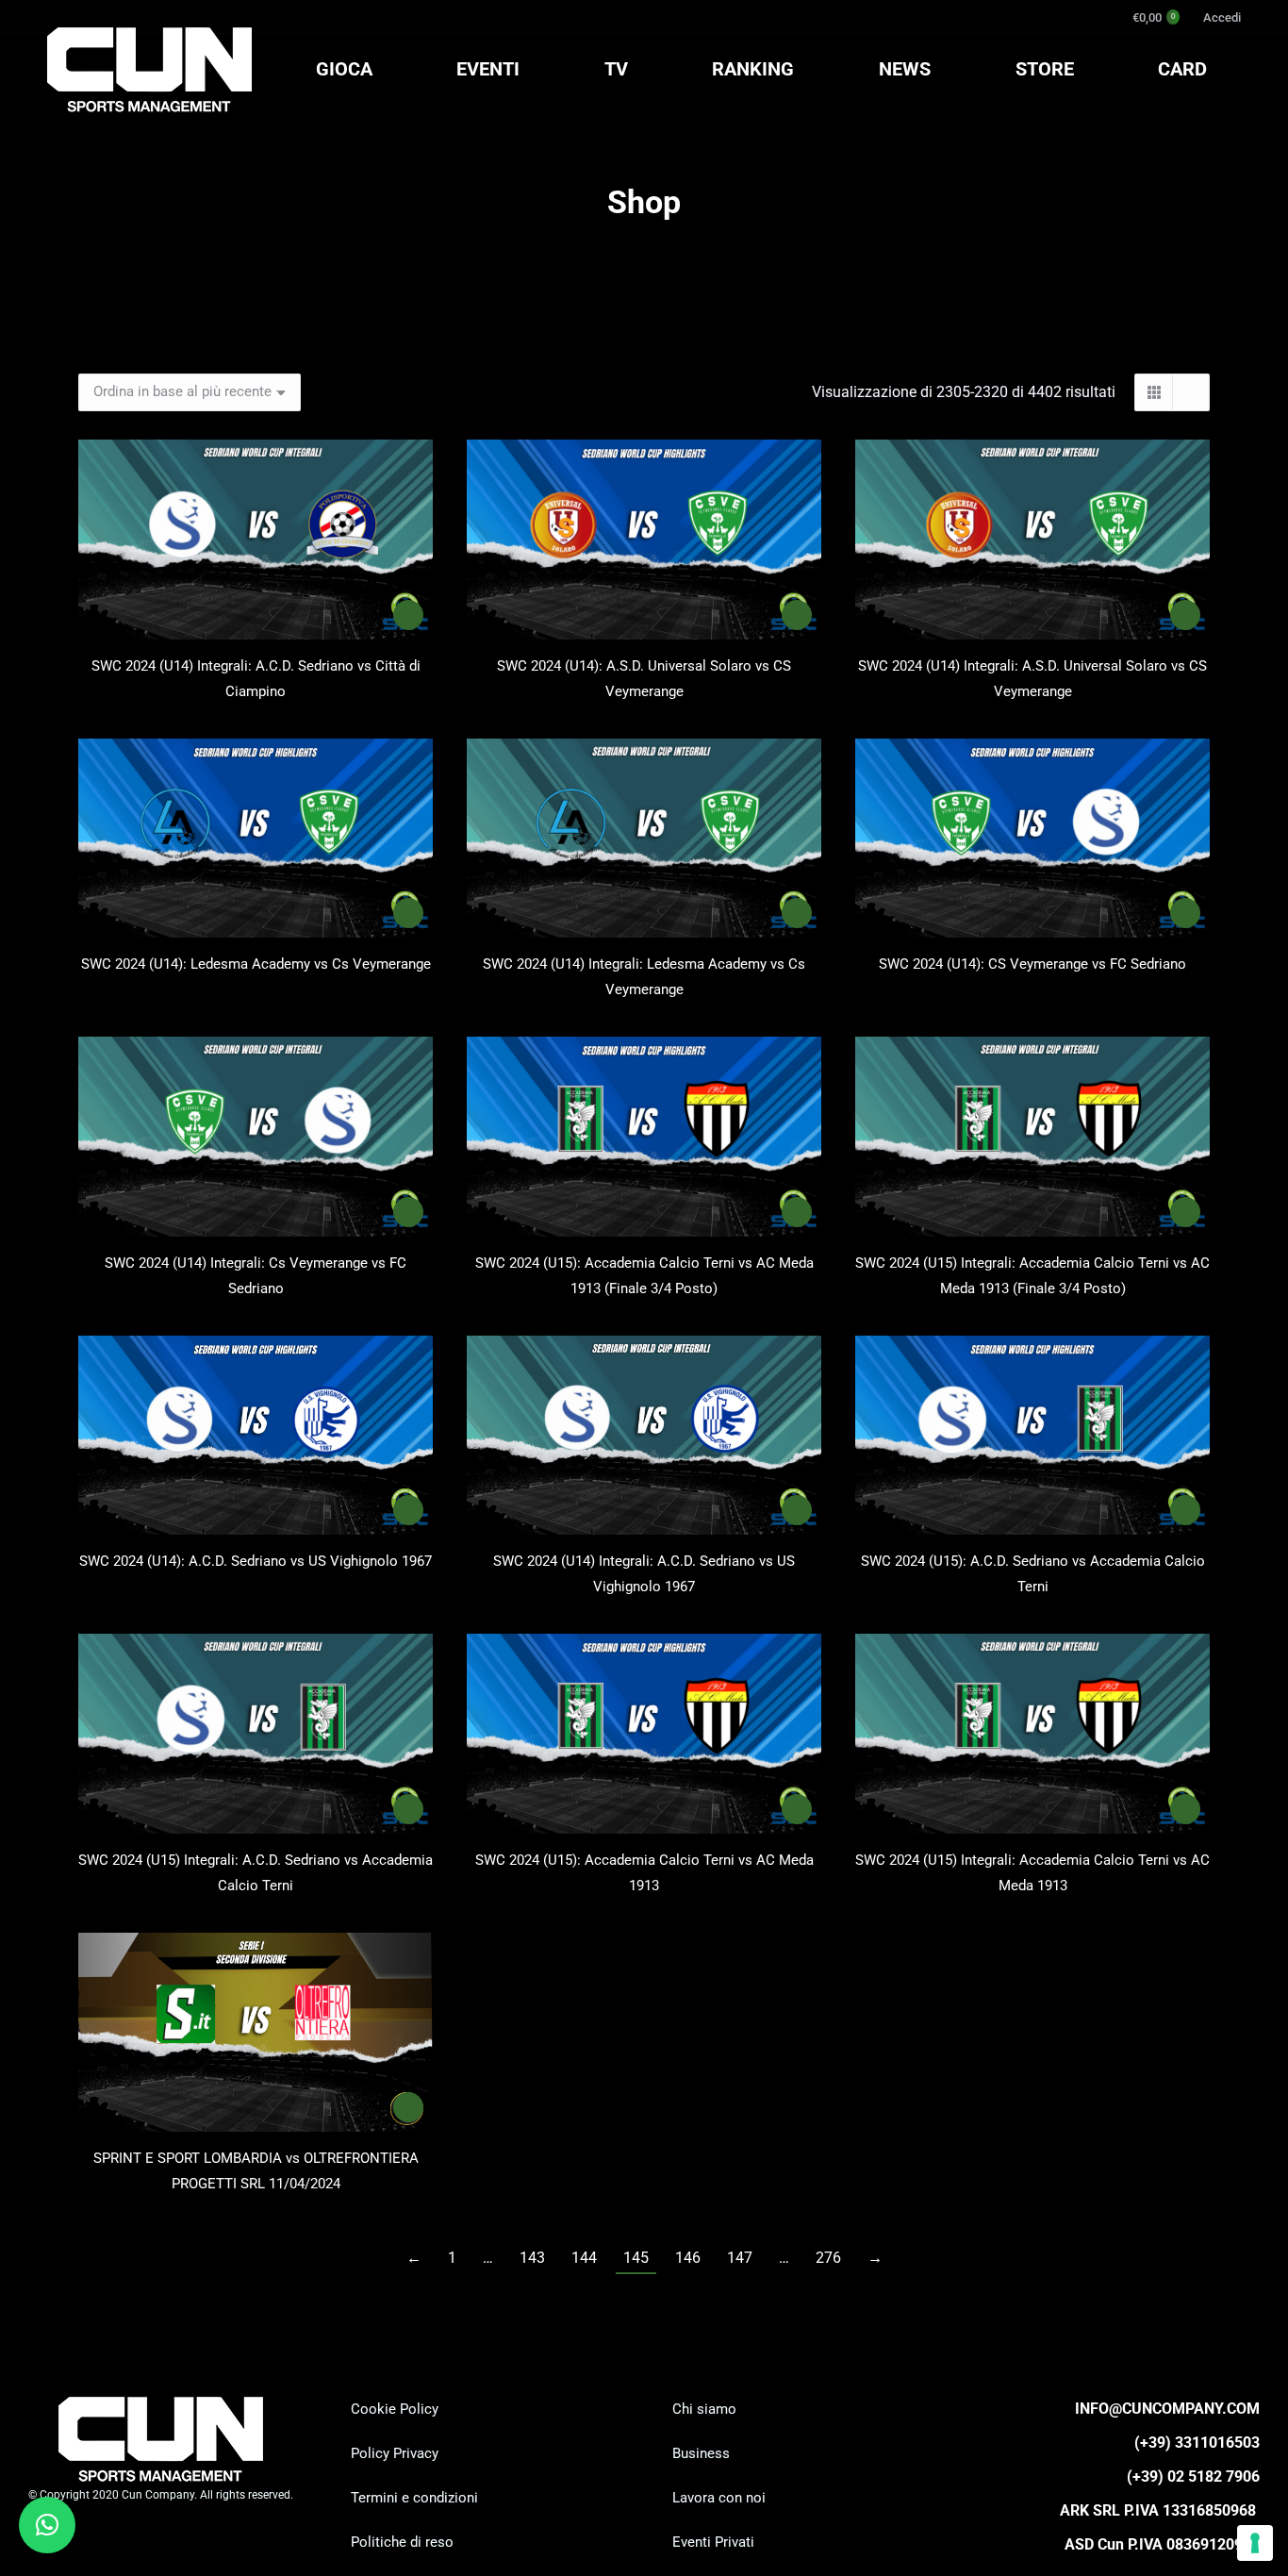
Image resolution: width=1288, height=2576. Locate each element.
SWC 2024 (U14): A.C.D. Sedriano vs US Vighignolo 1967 (256, 1561)
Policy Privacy (395, 2453)
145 (636, 2258)
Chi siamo (704, 2409)
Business (701, 2453)
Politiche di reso (402, 2542)
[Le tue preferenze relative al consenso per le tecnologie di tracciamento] (1255, 2543)
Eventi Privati (713, 2542)
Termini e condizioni (414, 2498)
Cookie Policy (395, 2409)
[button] (47, 2525)
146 (688, 2258)
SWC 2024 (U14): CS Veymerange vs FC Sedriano (1032, 964)
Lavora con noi (719, 2498)
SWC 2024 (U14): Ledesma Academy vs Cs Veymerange (256, 964)
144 (584, 2258)
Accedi (1222, 17)
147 (740, 2258)
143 (532, 2258)
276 (828, 2258)
